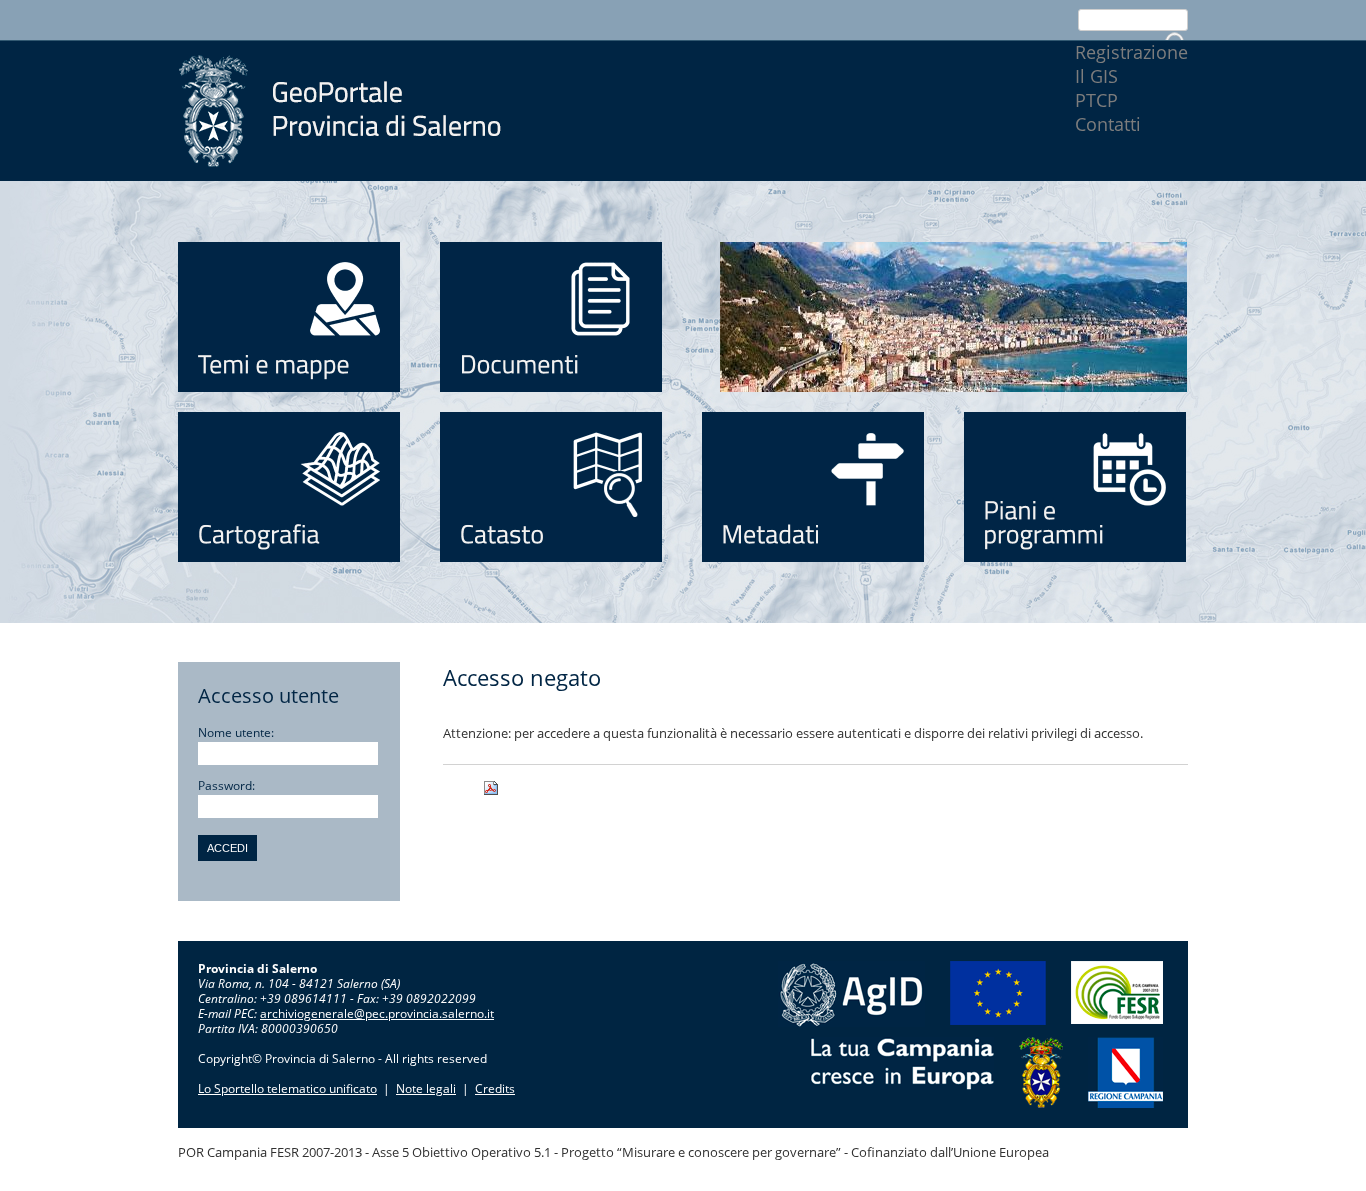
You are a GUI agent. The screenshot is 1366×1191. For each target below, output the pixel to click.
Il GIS (1096, 76)
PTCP (1096, 100)
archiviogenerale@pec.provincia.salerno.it (377, 1013)
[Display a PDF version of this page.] (516, 788)
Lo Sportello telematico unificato (287, 1088)
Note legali (426, 1088)
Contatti (1108, 124)
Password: (226, 785)
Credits (495, 1088)
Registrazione (1131, 52)
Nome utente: (236, 732)
